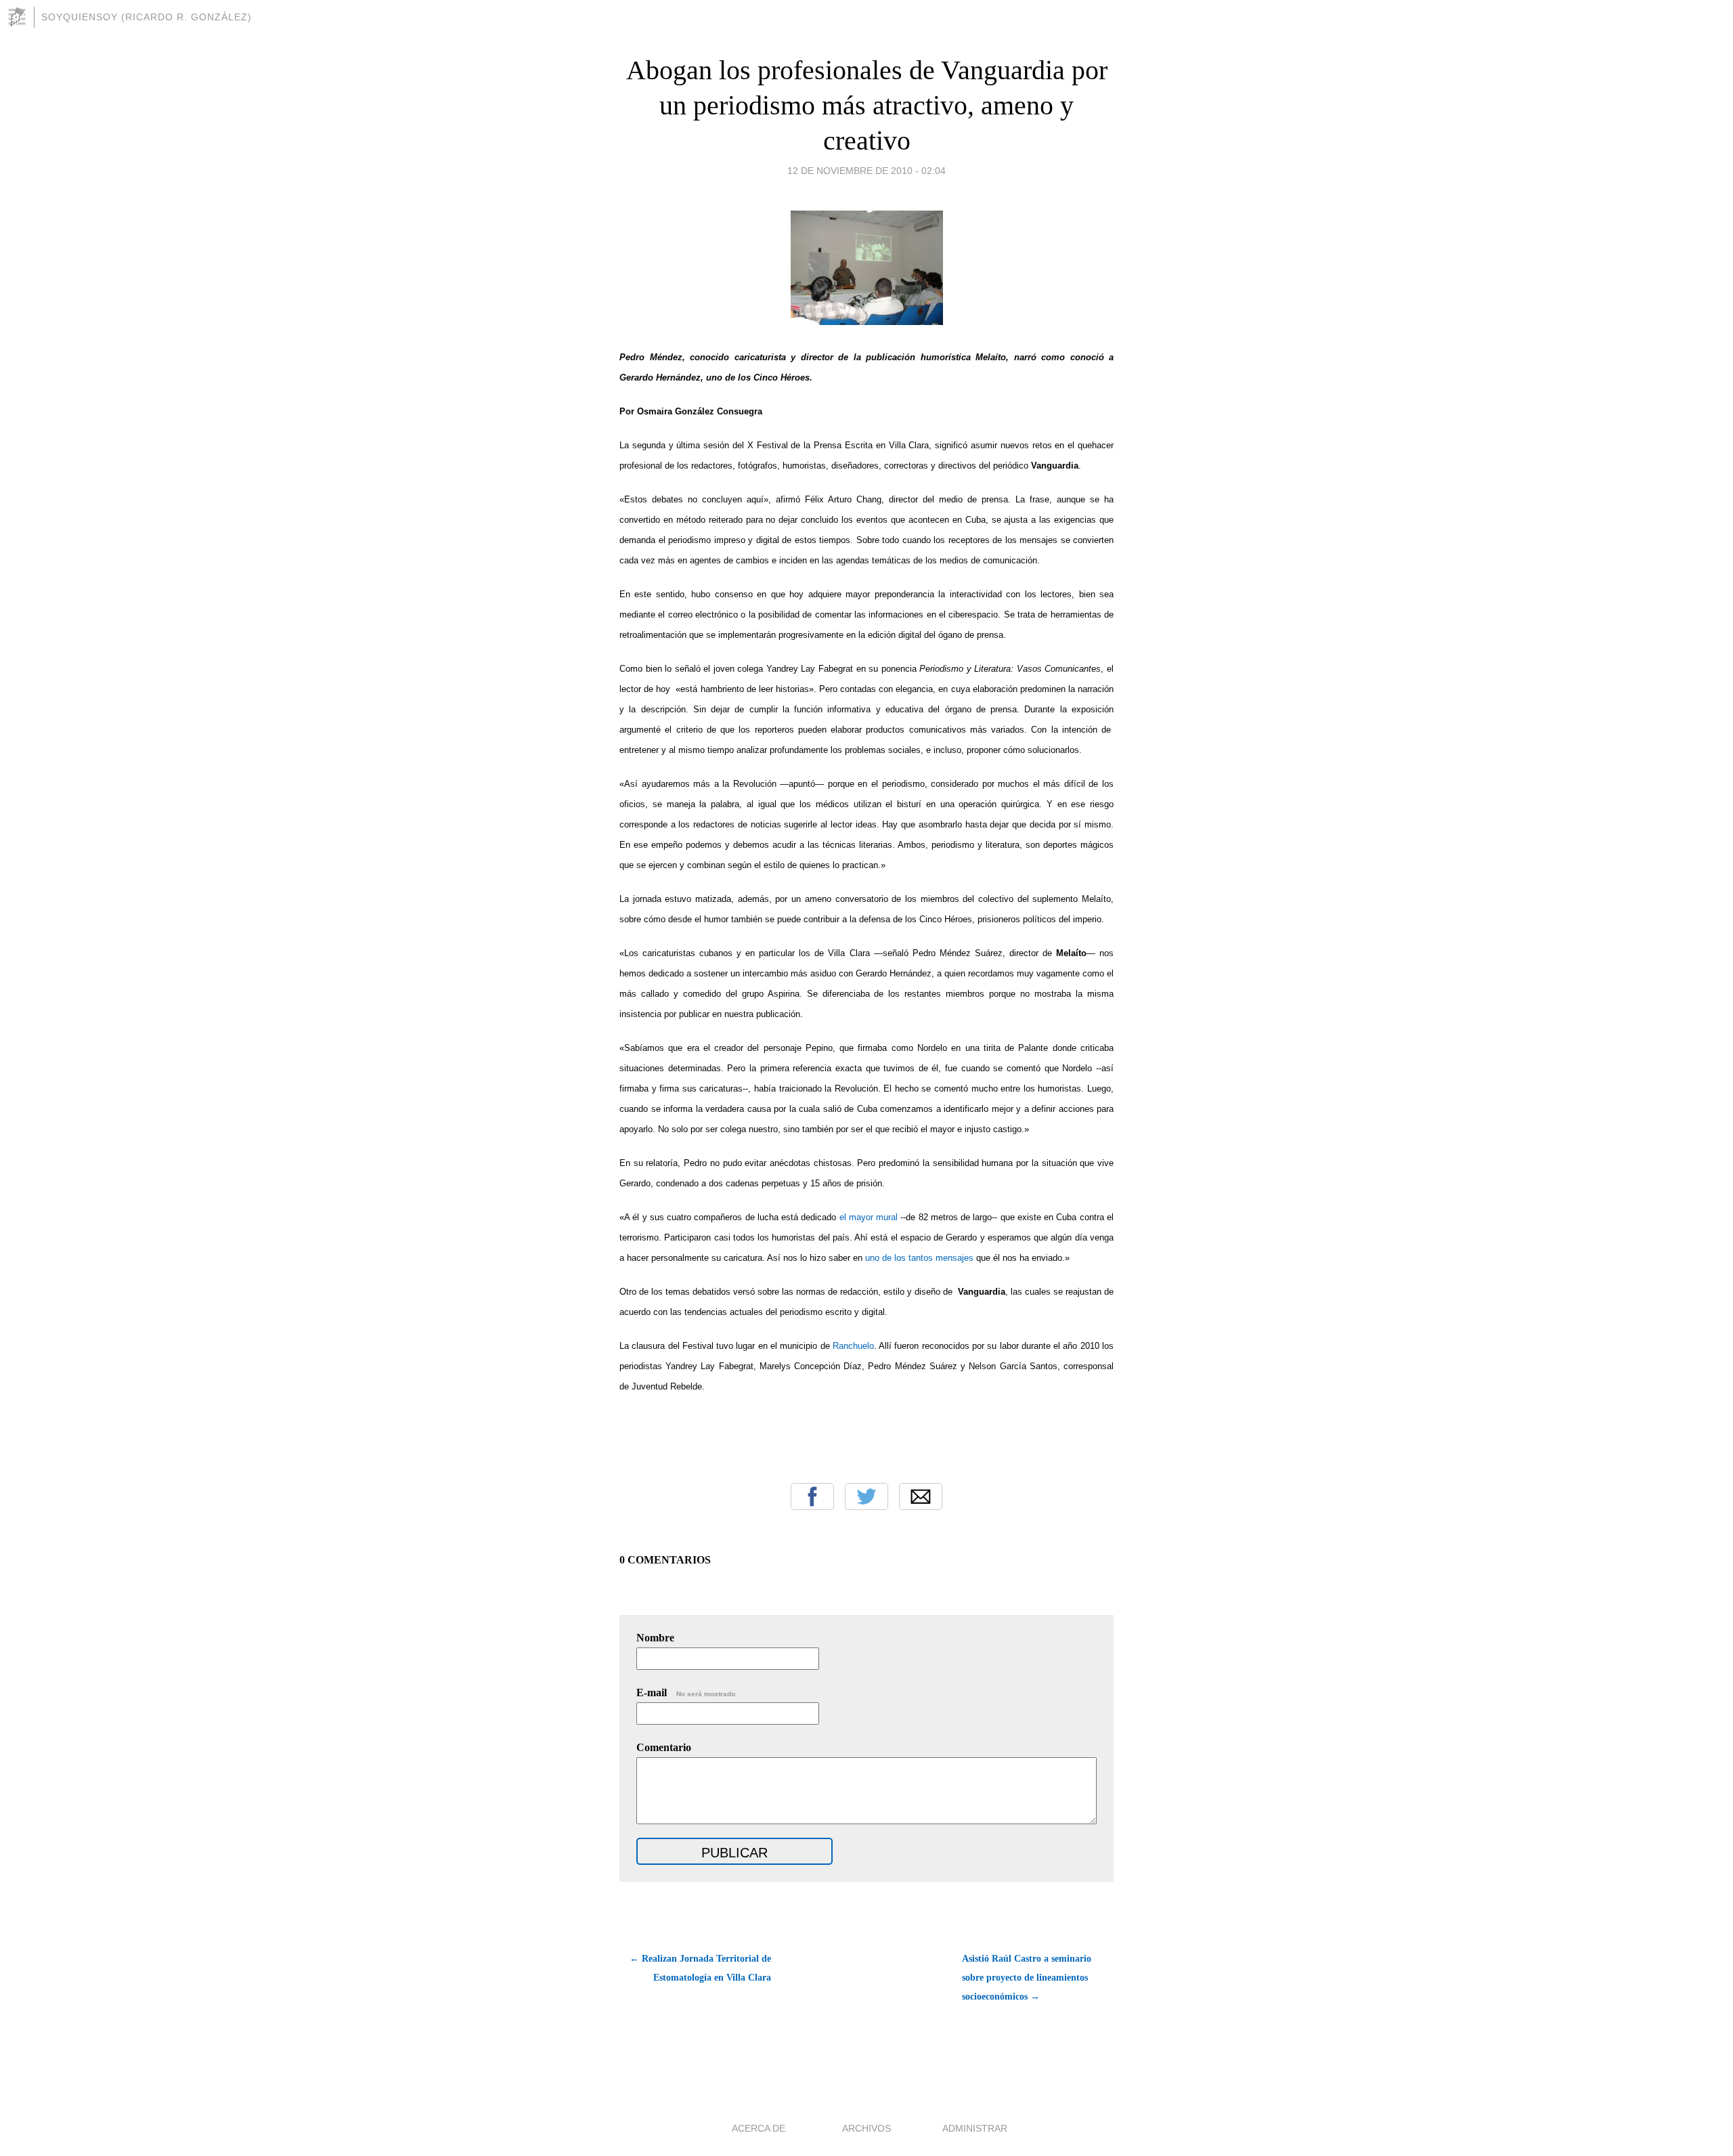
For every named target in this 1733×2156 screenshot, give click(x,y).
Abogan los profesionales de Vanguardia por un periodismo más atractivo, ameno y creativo (867, 105)
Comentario (664, 1747)
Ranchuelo (853, 1346)
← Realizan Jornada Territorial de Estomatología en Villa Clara (700, 1968)
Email (921, 1496)
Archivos (866, 2128)
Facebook (812, 1496)
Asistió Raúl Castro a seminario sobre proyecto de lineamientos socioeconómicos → (1027, 1978)
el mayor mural (869, 1217)
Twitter (866, 1496)
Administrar (975, 2128)
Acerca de (759, 2128)
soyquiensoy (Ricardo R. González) (147, 17)
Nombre (655, 1638)
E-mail (687, 1693)
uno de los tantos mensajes (919, 1258)
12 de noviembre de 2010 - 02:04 (866, 171)
